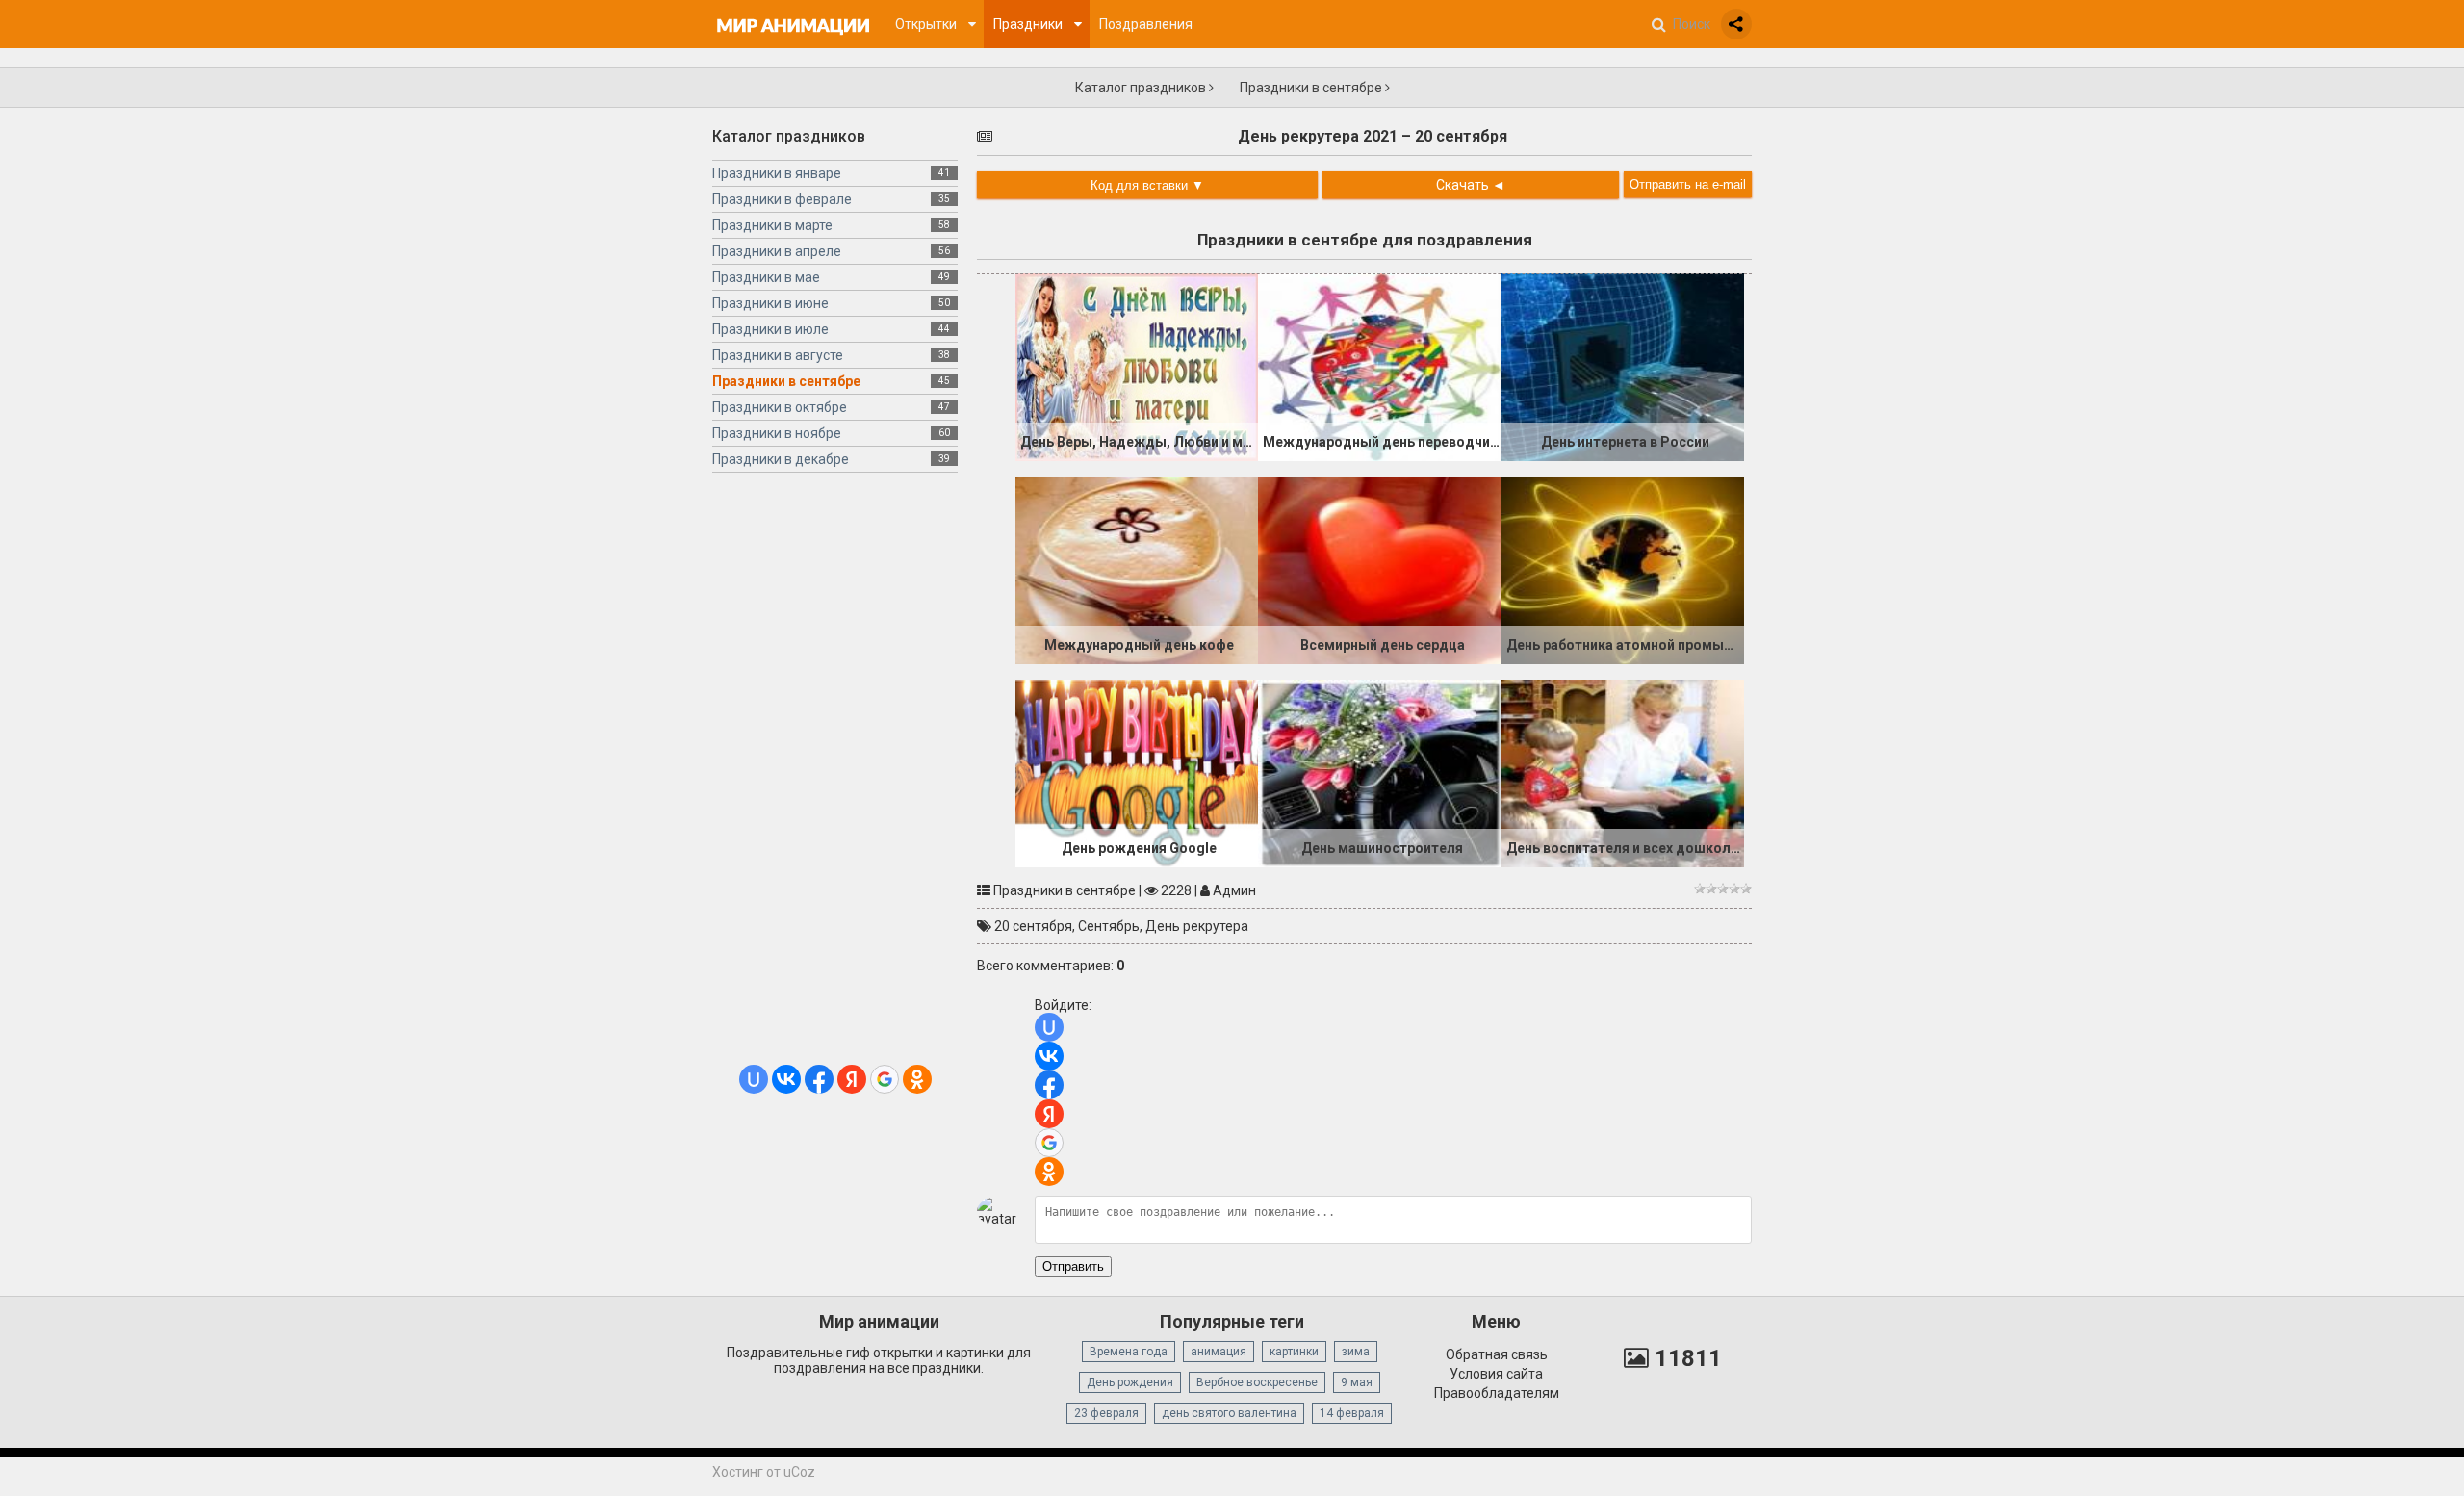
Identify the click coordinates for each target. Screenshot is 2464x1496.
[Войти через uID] (754, 1079)
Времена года (1129, 1352)
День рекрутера (1197, 926)
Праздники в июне (770, 303)
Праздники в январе (777, 173)
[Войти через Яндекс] (852, 1079)
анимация (1219, 1352)
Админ (1234, 890)
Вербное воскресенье (1257, 1382)
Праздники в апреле (777, 251)
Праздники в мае (766, 277)
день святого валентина (1229, 1413)
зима (1356, 1352)
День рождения (1130, 1382)
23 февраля (1106, 1413)
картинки (1294, 1352)
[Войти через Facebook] (819, 1079)
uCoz (799, 1472)
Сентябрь (1109, 926)
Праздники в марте (772, 225)
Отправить (1073, 1266)
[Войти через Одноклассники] (917, 1079)
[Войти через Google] (885, 1079)
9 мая (1357, 1382)
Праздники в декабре (781, 459)
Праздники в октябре (780, 407)
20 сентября (1033, 926)
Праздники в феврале (782, 199)
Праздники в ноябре (777, 433)
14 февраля (1352, 1413)
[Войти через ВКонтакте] (786, 1079)
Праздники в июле (770, 329)
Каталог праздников (1142, 88)
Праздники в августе (778, 355)
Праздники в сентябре (1312, 88)
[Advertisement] (835, 776)
